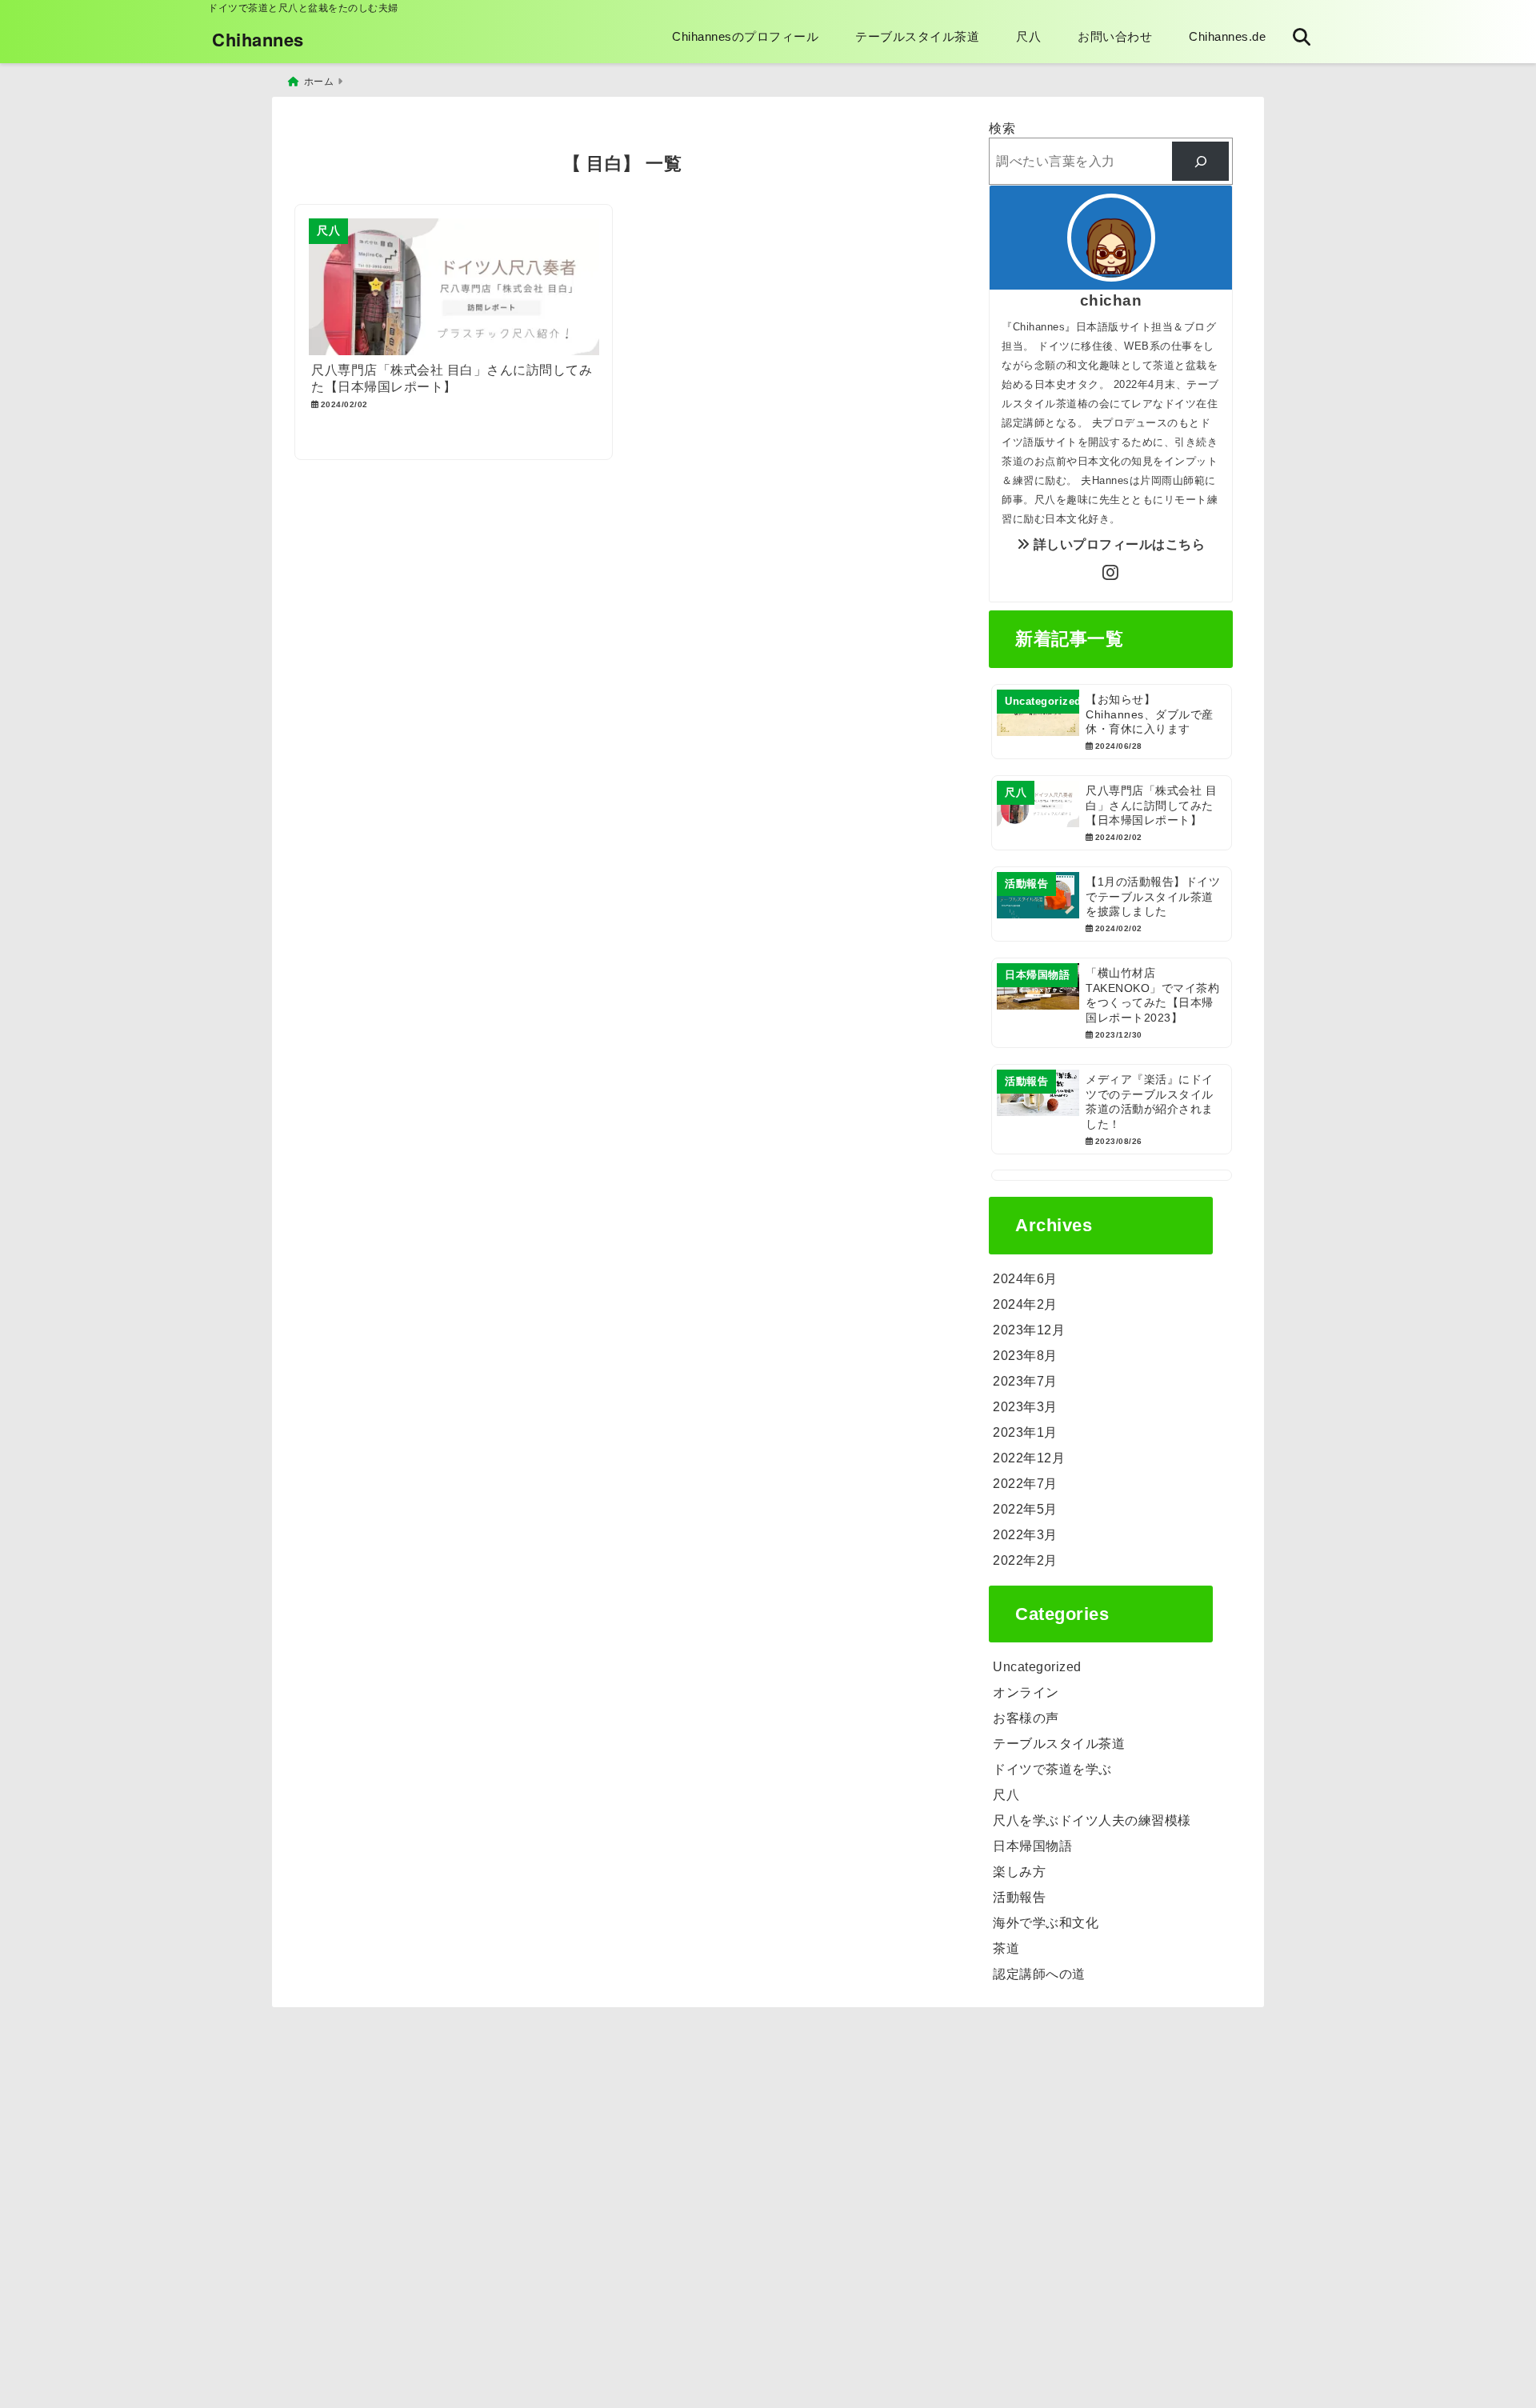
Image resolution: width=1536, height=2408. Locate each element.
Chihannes (258, 39)
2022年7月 (1025, 1484)
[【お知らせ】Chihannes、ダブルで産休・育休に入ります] (1112, 722)
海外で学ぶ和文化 (1046, 1923)
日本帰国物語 (1032, 1846)
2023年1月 (1025, 1432)
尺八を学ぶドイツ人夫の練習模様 (1092, 1820)
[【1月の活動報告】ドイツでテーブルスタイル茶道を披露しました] (1112, 904)
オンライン (1026, 1692)
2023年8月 (1025, 1356)
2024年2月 (1025, 1304)
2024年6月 (1025, 1279)
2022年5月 (1025, 1509)
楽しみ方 (1019, 1872)
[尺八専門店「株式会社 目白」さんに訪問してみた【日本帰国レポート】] (1112, 813)
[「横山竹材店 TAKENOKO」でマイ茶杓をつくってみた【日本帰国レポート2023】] (1112, 1003)
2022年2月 (1025, 1560)
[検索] (1200, 161)
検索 (1002, 128)
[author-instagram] (1111, 574)
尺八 (1028, 36)
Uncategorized (1037, 1667)
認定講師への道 (1039, 1974)
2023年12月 (1029, 1330)
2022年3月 (1025, 1535)
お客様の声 (1026, 1718)
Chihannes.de (1227, 36)
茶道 (1006, 1948)
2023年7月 (1025, 1381)
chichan (1111, 300)
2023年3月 (1025, 1407)
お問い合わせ (1115, 36)
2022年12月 (1029, 1458)
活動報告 (1019, 1897)
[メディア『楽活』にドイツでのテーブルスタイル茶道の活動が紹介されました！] (1112, 1109)
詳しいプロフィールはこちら (1117, 544)
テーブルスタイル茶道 (917, 36)
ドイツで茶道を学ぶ (1052, 1769)
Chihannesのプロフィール (745, 36)
